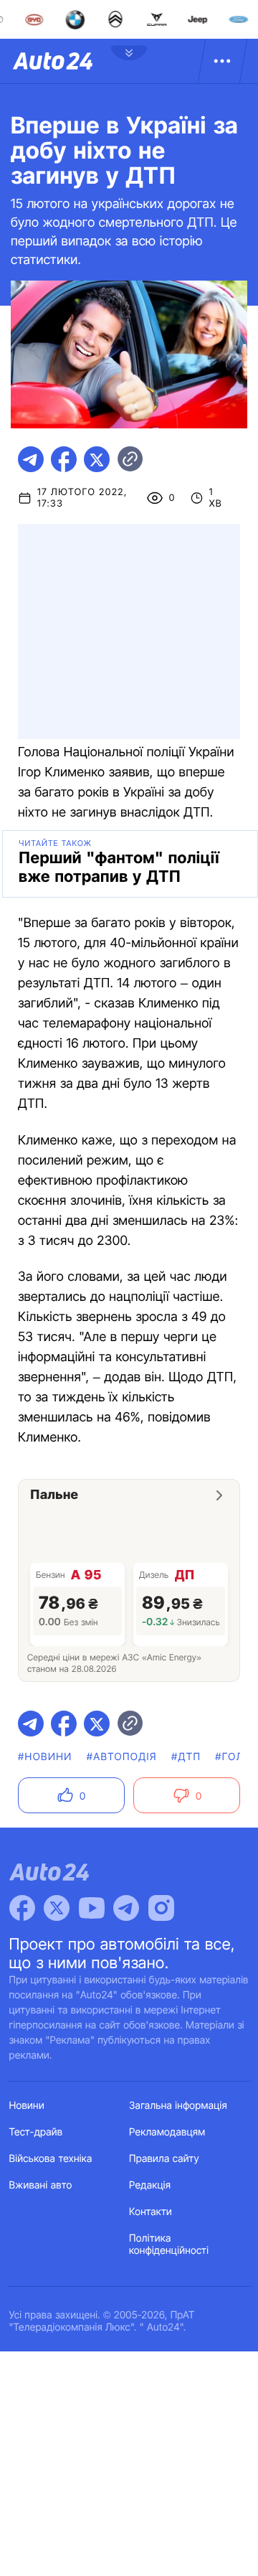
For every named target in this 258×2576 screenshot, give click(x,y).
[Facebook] (22, 1908)
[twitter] (97, 459)
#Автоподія (122, 1757)
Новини (27, 2106)
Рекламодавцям (167, 2132)
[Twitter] (57, 1908)
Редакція (150, 2185)
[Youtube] (92, 1908)
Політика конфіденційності (169, 2244)
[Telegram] (126, 1908)
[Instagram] (161, 1908)
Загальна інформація (178, 2106)
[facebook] (64, 459)
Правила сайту (164, 2159)
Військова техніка (51, 2159)
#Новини (45, 1757)
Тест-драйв (36, 2132)
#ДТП (186, 1757)
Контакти (150, 2212)
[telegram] (31, 459)
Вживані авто (41, 2185)
